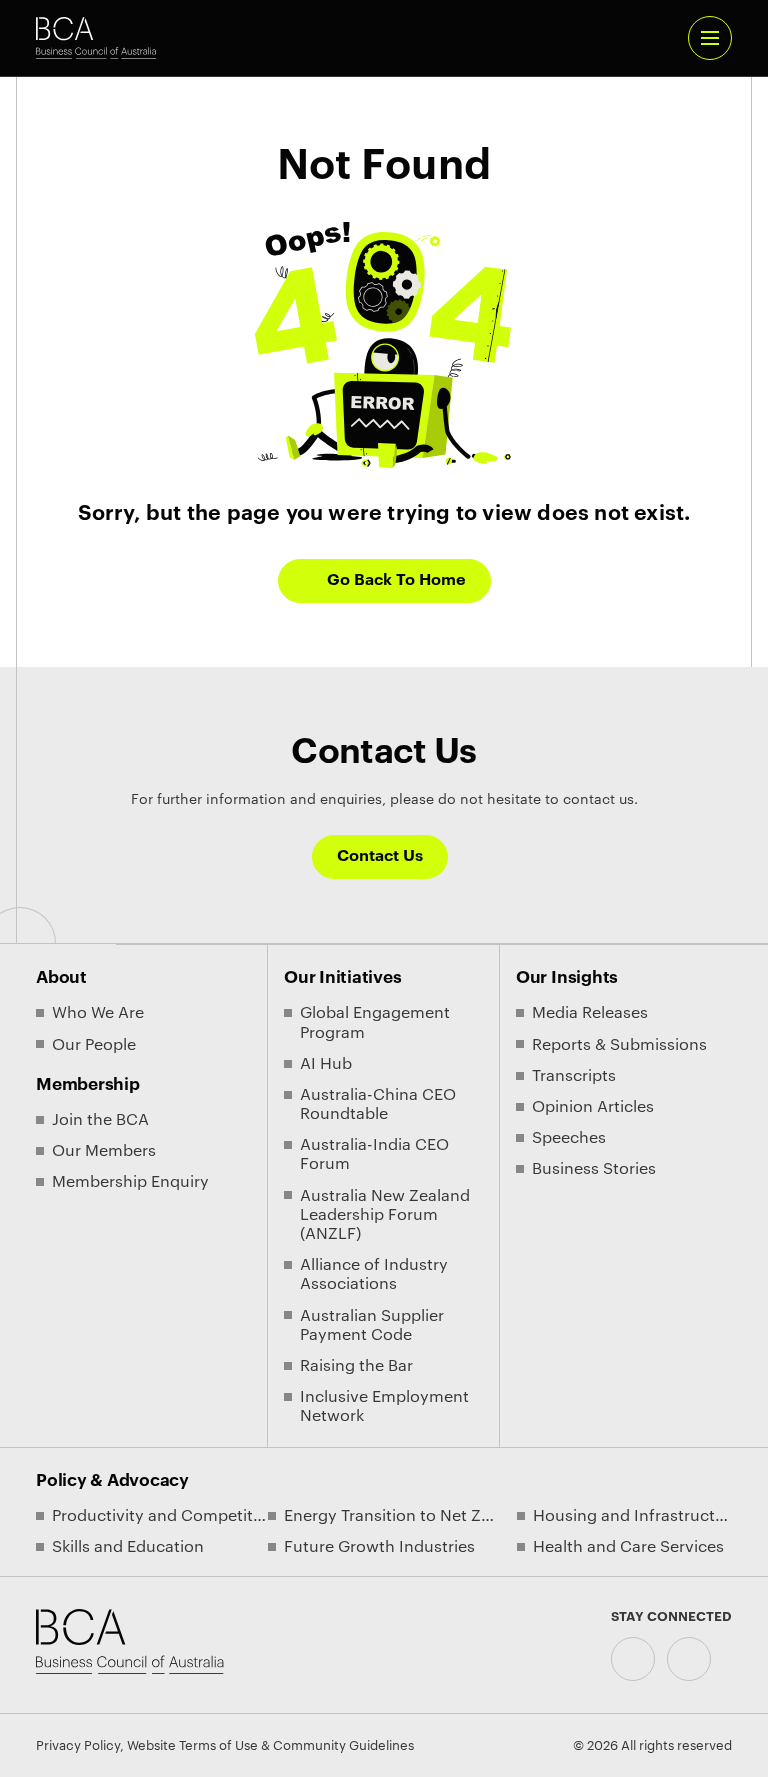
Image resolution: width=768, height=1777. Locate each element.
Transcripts (574, 1076)
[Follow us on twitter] (689, 1659)
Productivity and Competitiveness (160, 1516)
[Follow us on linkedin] (633, 1659)
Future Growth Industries (379, 1547)
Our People (94, 1045)
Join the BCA (100, 1120)
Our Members (104, 1151)
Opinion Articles (593, 1107)
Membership (88, 1084)
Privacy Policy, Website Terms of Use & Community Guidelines (225, 1745)
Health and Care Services (628, 1547)
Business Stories (594, 1169)
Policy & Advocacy (112, 1480)
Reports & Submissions (619, 1045)
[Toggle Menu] (710, 38)
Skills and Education (128, 1547)
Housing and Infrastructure (632, 1516)
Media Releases (590, 1013)
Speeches (569, 1138)
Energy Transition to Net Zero (392, 1516)
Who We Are (98, 1013)
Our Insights (567, 977)
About (61, 977)
